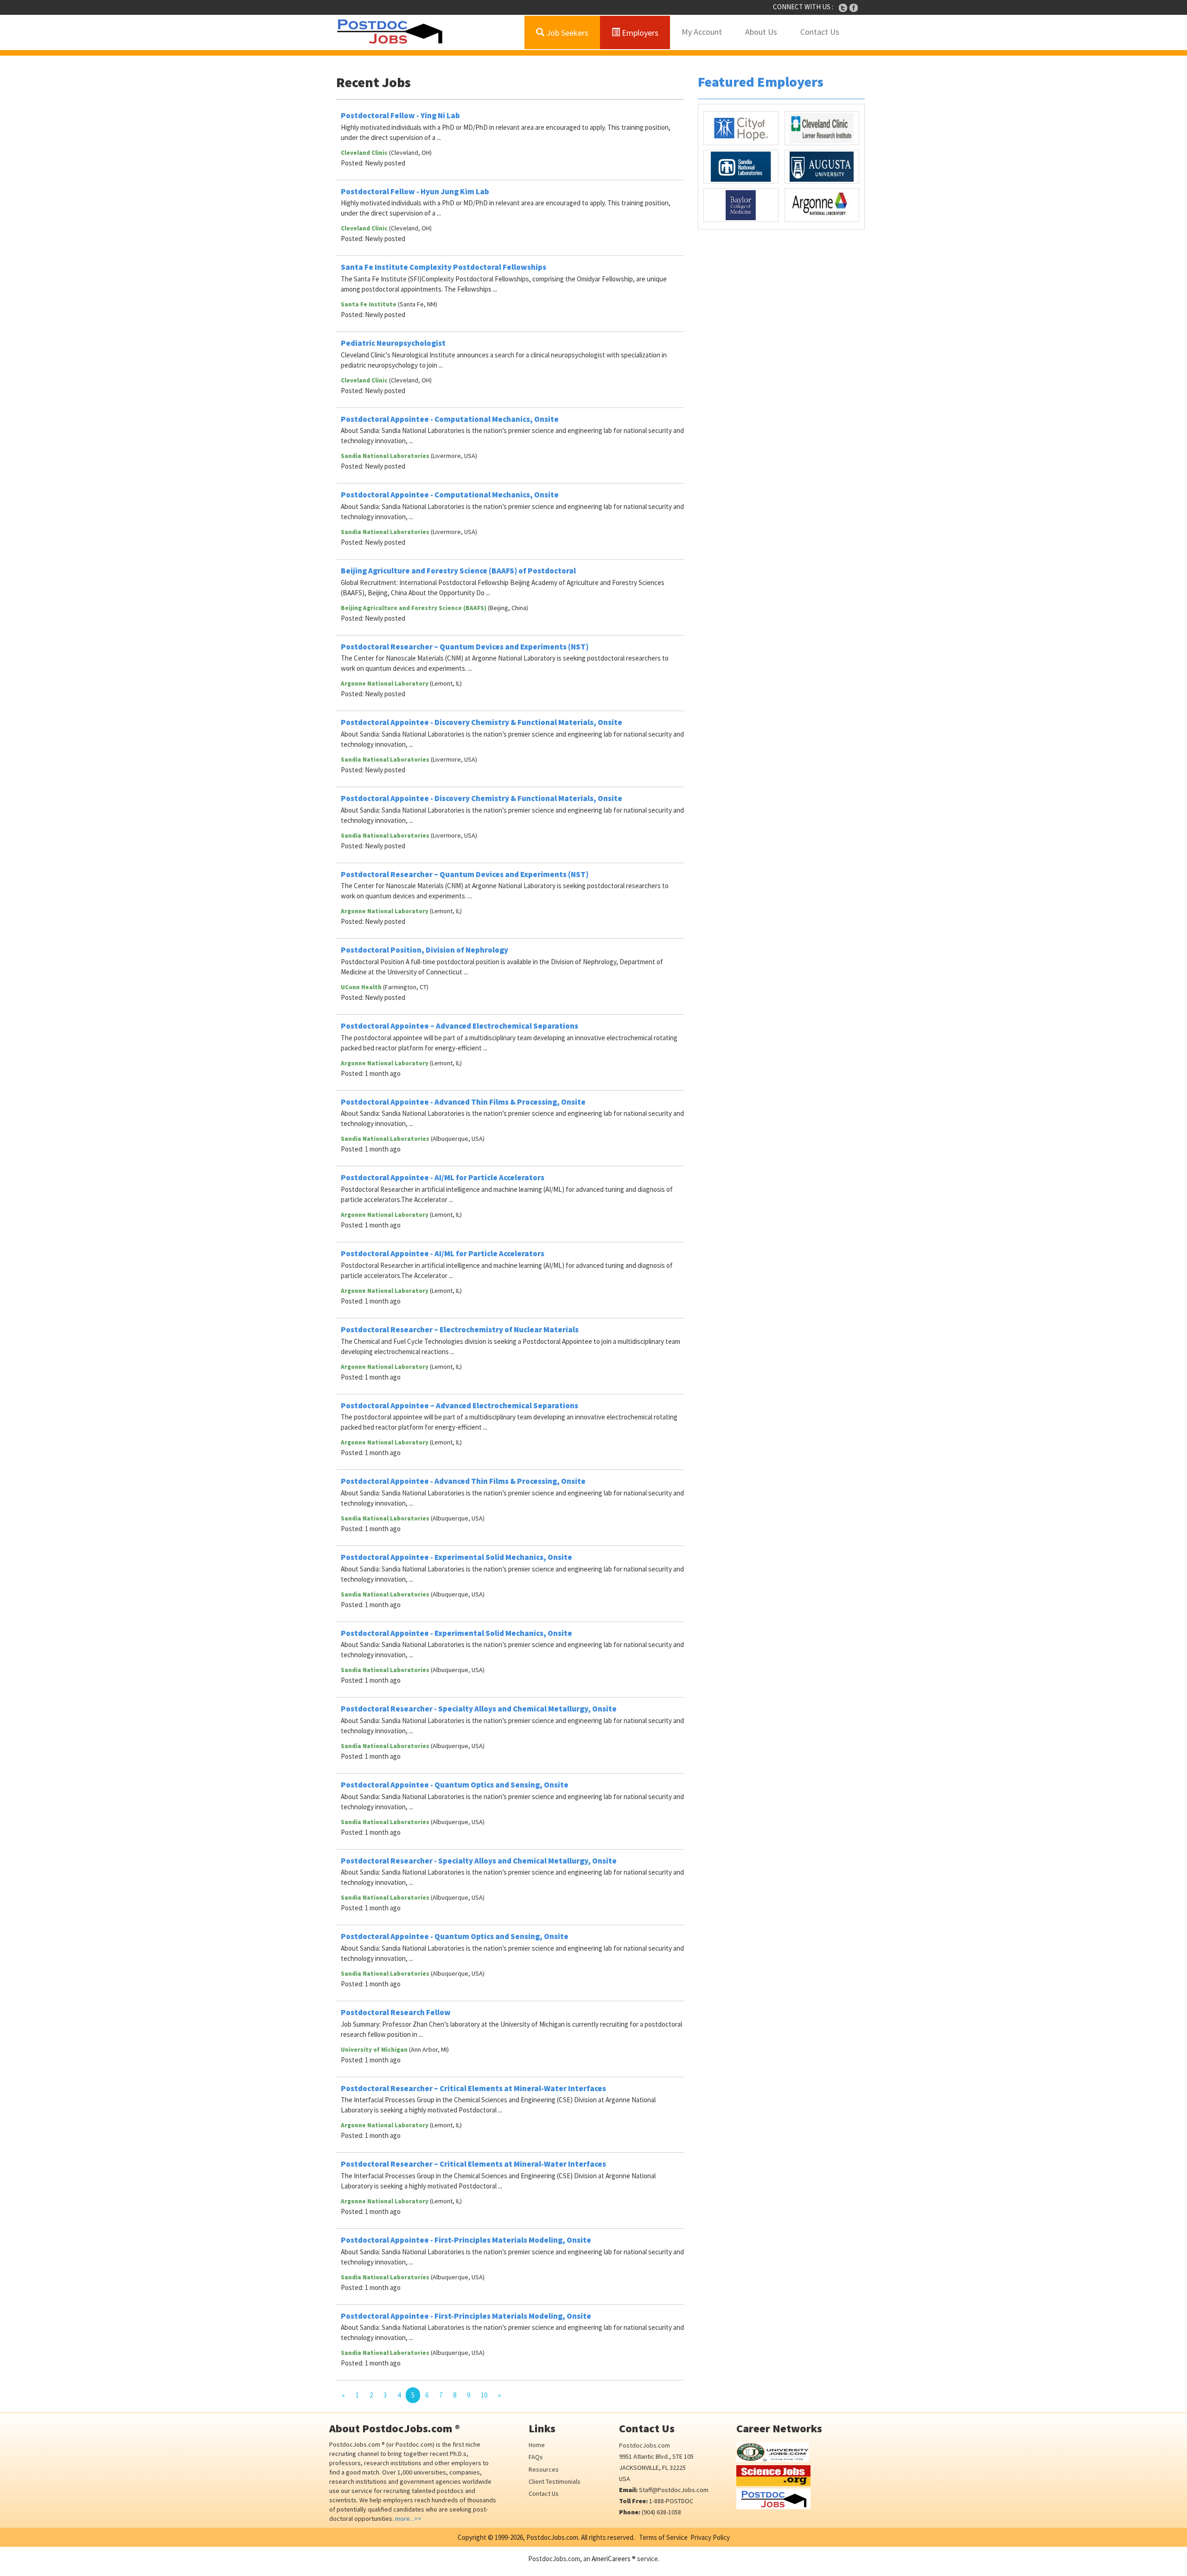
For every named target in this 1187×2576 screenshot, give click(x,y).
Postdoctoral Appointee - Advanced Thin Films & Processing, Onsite (463, 1102)
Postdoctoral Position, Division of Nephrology (424, 950)
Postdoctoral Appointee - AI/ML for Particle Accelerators (443, 1177)
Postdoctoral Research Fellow (396, 2012)
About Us (761, 32)
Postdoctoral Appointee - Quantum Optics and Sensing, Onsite (455, 1785)
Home (537, 2445)
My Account (702, 32)
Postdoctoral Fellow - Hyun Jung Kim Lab (415, 191)
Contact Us (820, 32)
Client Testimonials (555, 2481)
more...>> (408, 2519)
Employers (639, 33)
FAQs (536, 2457)
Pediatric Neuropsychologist (393, 343)
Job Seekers (566, 33)
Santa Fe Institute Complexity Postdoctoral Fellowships (444, 267)
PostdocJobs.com (645, 2445)
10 (484, 2395)
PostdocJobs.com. (552, 2537)
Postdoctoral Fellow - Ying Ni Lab (400, 115)
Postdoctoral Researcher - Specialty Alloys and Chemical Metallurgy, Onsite (479, 1709)
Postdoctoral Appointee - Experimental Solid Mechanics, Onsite (456, 1557)
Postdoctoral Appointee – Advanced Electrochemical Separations (459, 1026)
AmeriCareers (611, 2559)
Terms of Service (663, 2537)
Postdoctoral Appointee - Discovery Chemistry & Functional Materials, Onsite (482, 722)
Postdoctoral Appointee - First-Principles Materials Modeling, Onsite (466, 2240)
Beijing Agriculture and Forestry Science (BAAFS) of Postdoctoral (458, 571)
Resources (544, 2469)
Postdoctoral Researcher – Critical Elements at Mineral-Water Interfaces (473, 2088)
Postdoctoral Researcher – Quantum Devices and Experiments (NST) (465, 647)
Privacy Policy (710, 2537)
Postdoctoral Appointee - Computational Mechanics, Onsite (450, 419)
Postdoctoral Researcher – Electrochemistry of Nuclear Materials (460, 1329)
